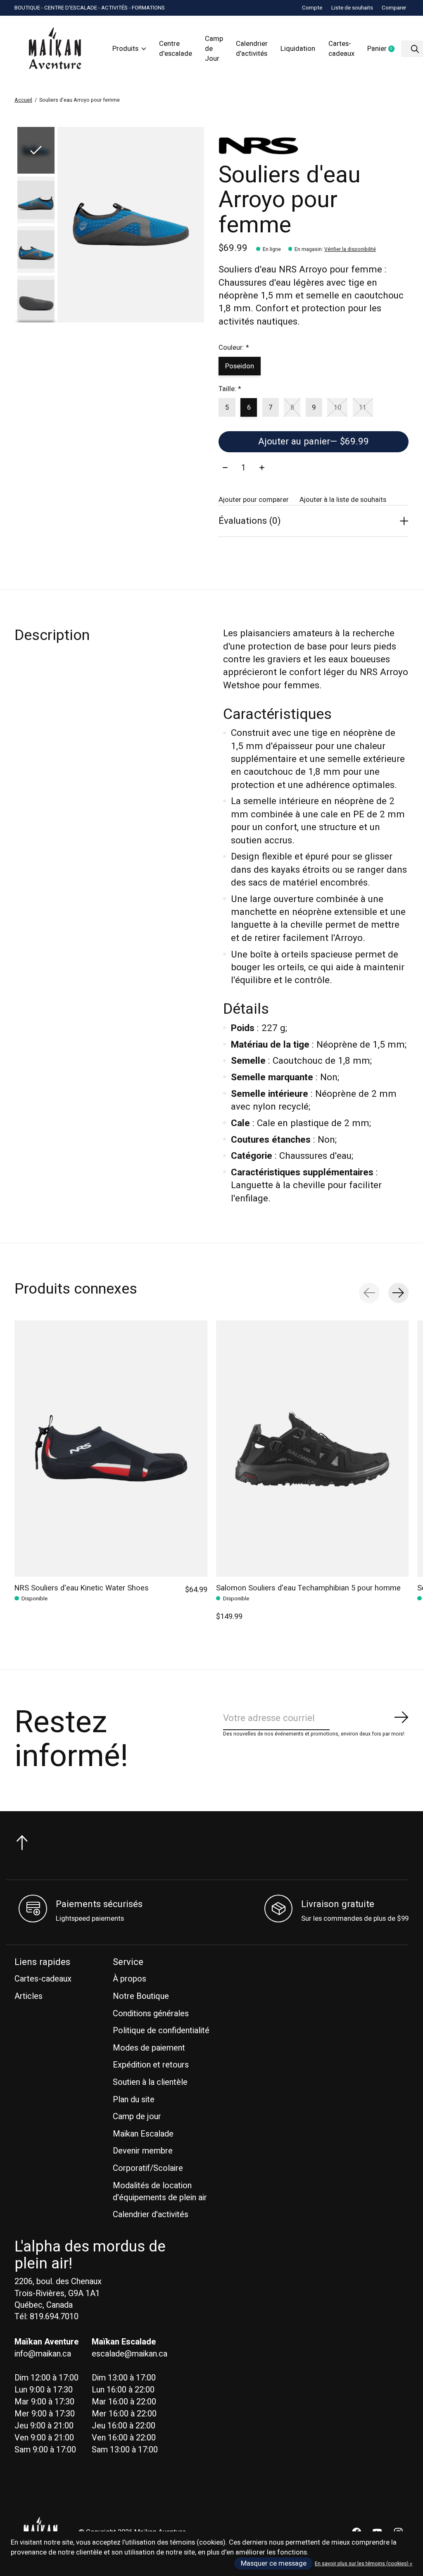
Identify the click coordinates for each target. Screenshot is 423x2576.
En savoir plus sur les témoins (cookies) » (364, 2564)
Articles (29, 1996)
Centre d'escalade (176, 49)
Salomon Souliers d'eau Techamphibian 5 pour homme (308, 1588)
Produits (125, 49)
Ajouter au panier (314, 442)
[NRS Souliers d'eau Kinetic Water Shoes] (111, 1449)
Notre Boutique (141, 1996)
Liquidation (298, 49)
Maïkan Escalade (143, 2134)
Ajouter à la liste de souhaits (343, 500)
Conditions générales (151, 2014)
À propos (130, 1979)
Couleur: (234, 348)
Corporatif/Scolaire (148, 2168)
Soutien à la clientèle (150, 2082)
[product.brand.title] (313, 146)
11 (363, 408)
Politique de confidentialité (161, 2030)
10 (337, 408)
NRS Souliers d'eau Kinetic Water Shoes (82, 1588)
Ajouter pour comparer (254, 500)
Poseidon (240, 366)
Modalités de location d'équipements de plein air (160, 2192)
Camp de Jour (214, 49)
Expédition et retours (151, 2065)
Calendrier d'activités (252, 49)
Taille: (230, 389)
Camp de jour (137, 2116)
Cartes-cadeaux (341, 49)
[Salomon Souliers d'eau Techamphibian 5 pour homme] (312, 1449)
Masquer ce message (274, 2564)
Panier (384, 49)
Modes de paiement (149, 2048)
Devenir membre (143, 2151)
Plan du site (134, 2100)
